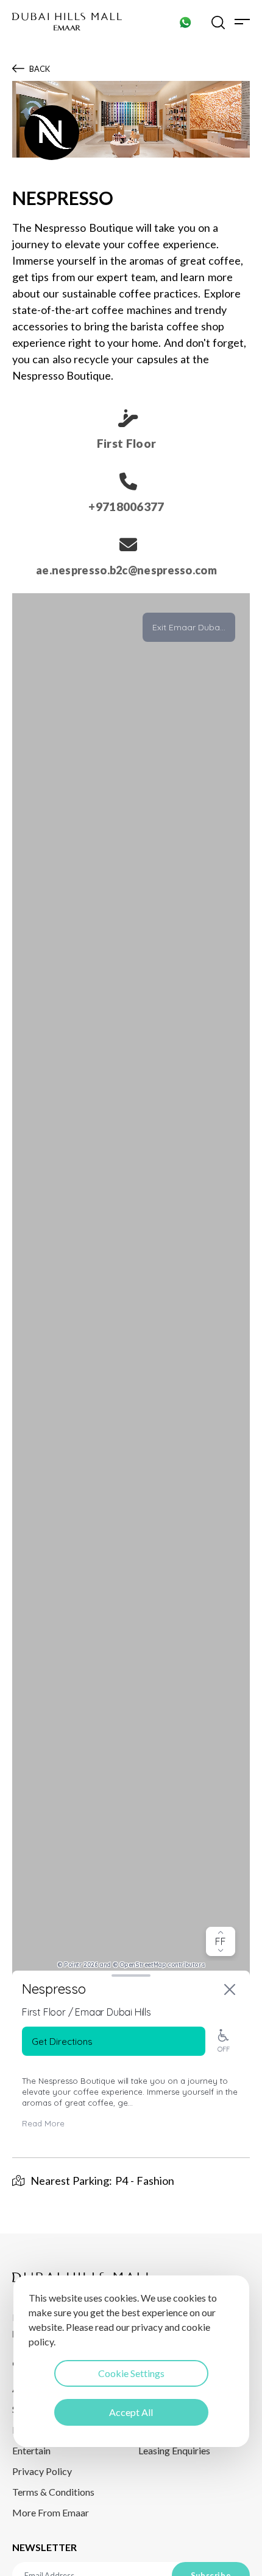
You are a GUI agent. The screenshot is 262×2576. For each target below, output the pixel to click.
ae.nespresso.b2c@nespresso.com (126, 570)
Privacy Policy (42, 2471)
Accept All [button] (131, 2412)
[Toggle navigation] (242, 22)
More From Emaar (51, 2512)
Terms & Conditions (53, 2492)
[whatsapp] (185, 22)
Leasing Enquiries (174, 2450)
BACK (40, 69)
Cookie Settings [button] (131, 2373)
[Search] (218, 22)
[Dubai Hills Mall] (67, 22)
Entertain (31, 2450)
